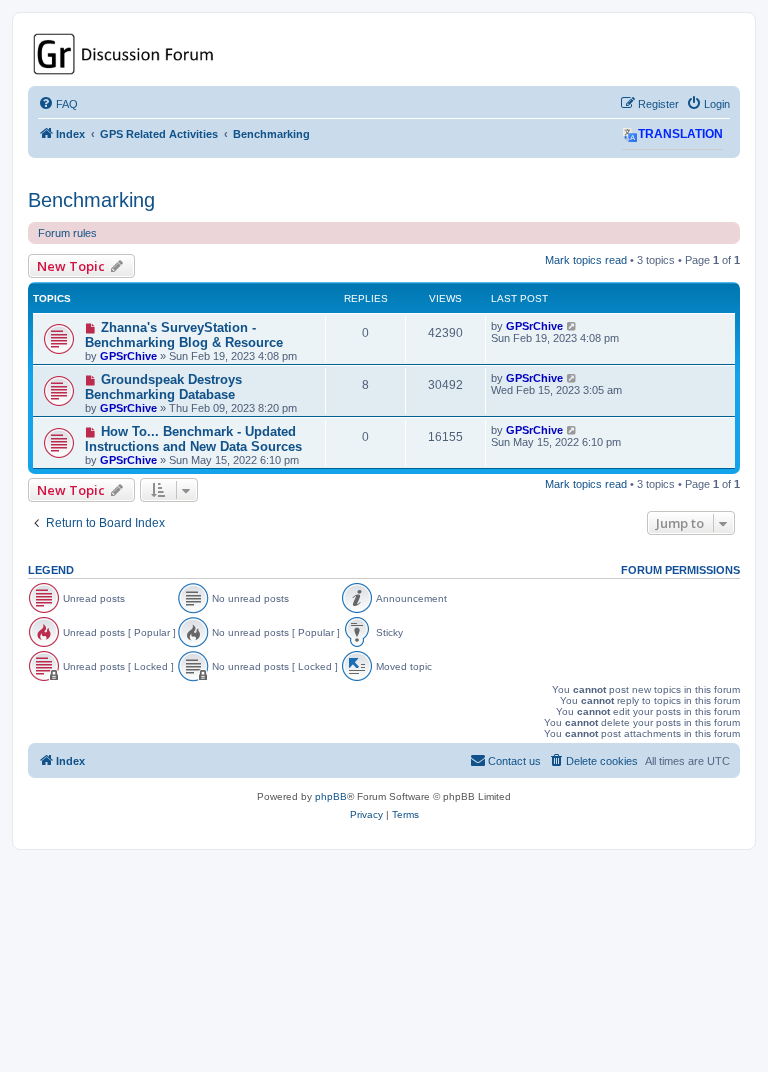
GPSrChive (128, 356)
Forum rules (67, 233)
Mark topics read (586, 260)
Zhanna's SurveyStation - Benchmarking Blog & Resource (184, 335)
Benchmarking (91, 200)
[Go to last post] (572, 326)
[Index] (384, 54)
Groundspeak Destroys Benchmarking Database (163, 387)
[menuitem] (58, 104)
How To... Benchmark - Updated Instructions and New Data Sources (193, 439)
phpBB (331, 796)
